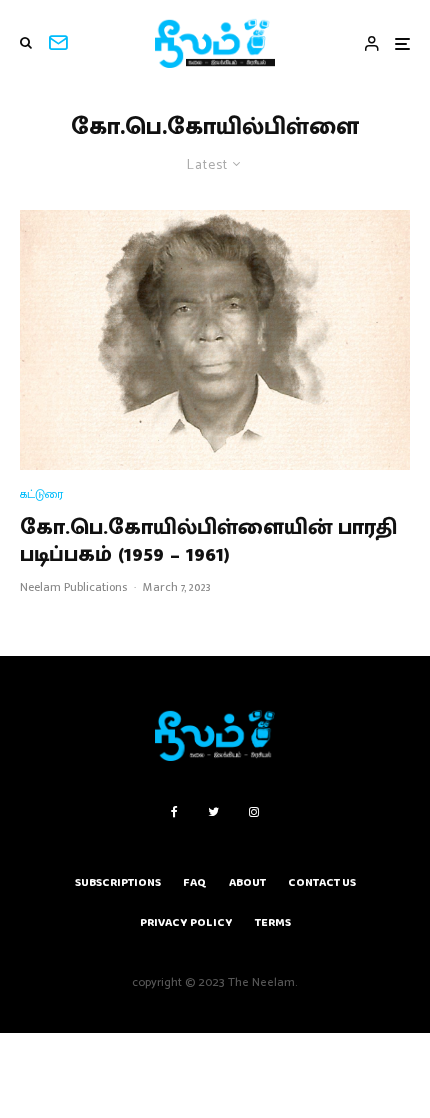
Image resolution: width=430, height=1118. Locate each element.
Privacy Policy (186, 922)
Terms (273, 922)
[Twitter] (213, 812)
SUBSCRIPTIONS (118, 882)
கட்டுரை (41, 494)
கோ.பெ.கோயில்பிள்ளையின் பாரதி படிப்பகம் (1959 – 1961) (208, 541)
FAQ (195, 882)
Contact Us (322, 882)
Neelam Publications (73, 587)
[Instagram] (254, 812)
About (247, 882)
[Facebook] (174, 812)
